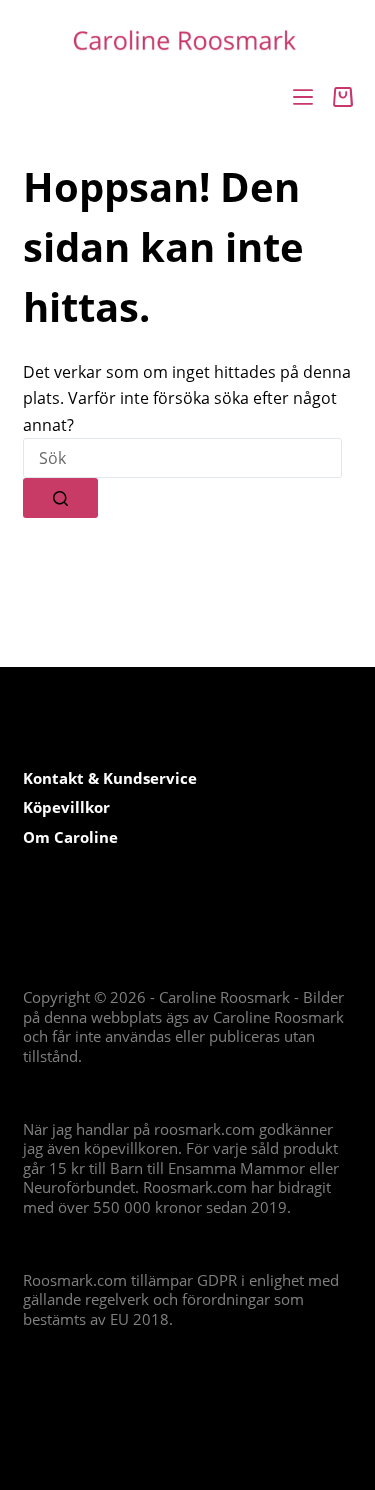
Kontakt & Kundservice (110, 778)
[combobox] (182, 458)
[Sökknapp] (60, 498)
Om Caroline (70, 837)
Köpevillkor (66, 807)
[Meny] (303, 97)
